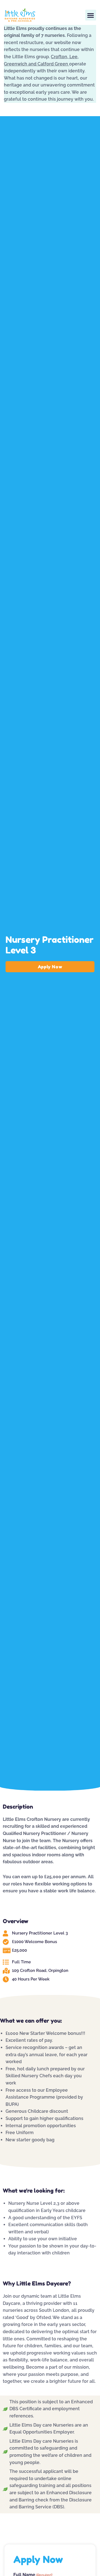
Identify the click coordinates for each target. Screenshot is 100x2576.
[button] (91, 15)
